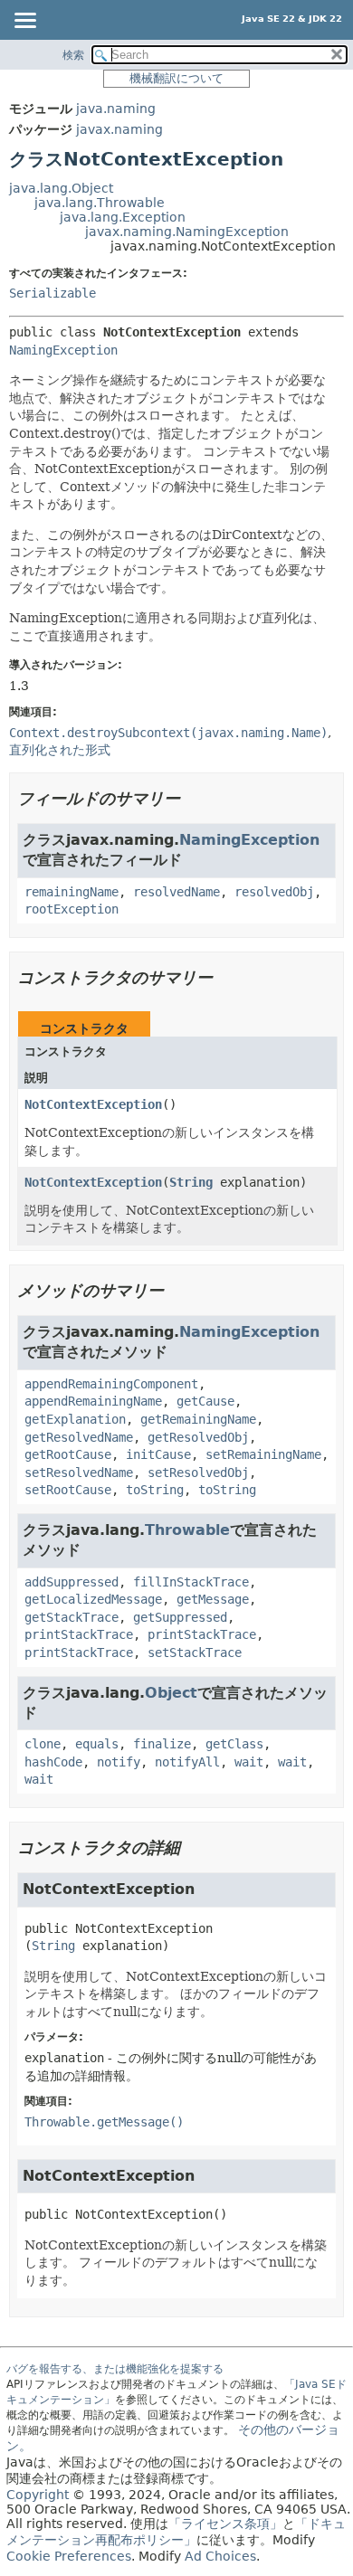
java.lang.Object (61, 188)
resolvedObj (274, 892)
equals (97, 1744)
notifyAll (187, 1762)
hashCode (53, 1762)
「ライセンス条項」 (225, 2524)
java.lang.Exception (123, 217)
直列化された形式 (60, 750)
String (191, 1182)
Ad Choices (220, 2556)
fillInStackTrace (191, 1582)
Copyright (38, 2495)
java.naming (116, 109)
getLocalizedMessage (93, 1599)
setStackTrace (195, 1653)
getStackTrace (72, 1617)
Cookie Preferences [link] (69, 2556)
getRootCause (68, 1454)
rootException (72, 909)
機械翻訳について (176, 78)
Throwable (187, 1530)
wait (249, 1762)
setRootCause (68, 1490)
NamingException (63, 350)
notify (119, 1762)
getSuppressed (180, 1617)
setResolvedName (79, 1473)
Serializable (52, 293)
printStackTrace (79, 1634)
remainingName (72, 892)
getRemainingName (198, 1419)
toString (155, 1490)
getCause (205, 1401)
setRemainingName (263, 1454)
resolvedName (176, 892)
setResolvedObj (198, 1473)
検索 (73, 55)
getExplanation (75, 1419)
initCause (158, 1454)
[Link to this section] (193, 798)
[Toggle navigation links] (24, 22)
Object (171, 1693)
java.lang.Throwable (100, 203)
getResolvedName (79, 1437)
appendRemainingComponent (111, 1384)
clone (43, 1744)
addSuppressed (72, 1582)
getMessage (213, 1599)
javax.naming (119, 129)
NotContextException (93, 1104)
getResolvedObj (198, 1437)
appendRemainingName (93, 1401)
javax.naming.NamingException (187, 232)
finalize (162, 1744)
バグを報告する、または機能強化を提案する (115, 2369)
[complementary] (69, 2556)
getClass (234, 1744)
